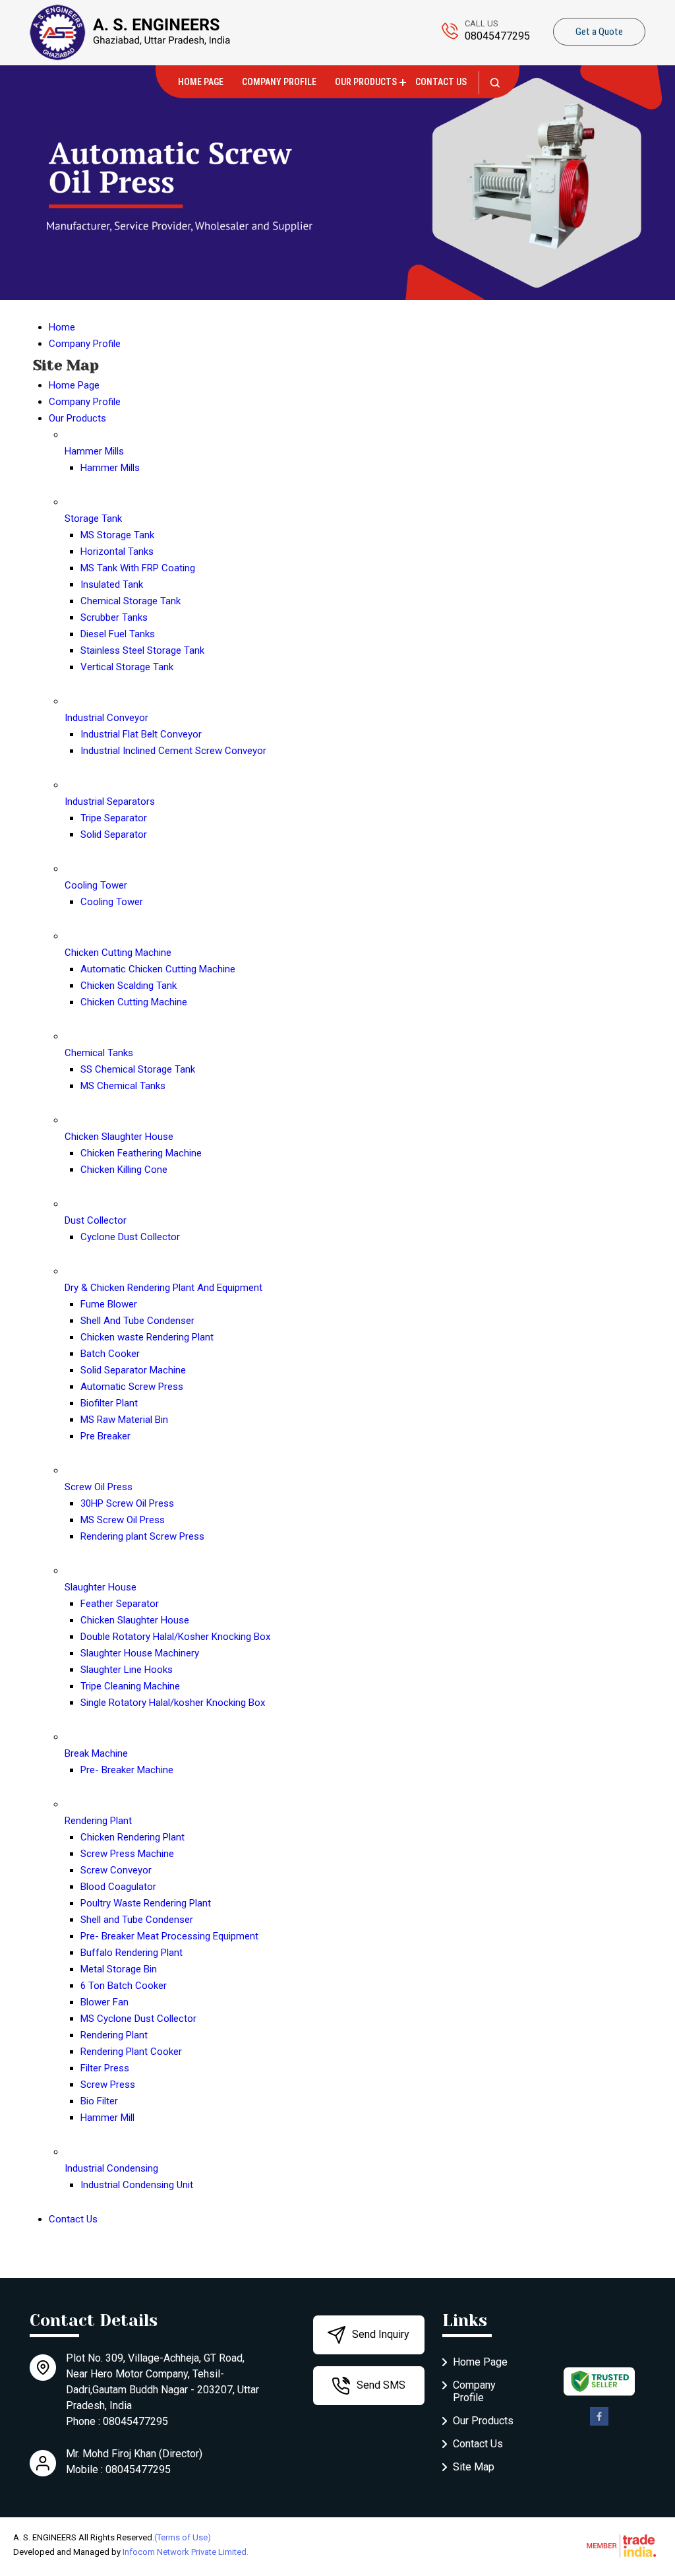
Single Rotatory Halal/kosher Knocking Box (173, 1703)
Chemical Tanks (99, 1053)
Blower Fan (104, 2002)
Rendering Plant (98, 1821)
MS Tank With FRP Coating (138, 568)
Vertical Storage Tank (127, 667)
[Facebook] (600, 2423)
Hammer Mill (107, 2118)
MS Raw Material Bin (124, 1420)
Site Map (474, 2467)
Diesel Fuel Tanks (118, 634)
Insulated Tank (112, 584)
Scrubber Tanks (114, 617)
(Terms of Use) (183, 2537)
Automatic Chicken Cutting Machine (158, 969)
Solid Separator (114, 834)
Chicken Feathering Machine (141, 1153)
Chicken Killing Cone (124, 1170)
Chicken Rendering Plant (132, 1837)
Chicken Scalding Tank (129, 986)
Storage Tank (93, 518)
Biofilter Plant (109, 1403)
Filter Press (105, 2068)
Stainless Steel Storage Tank (142, 650)
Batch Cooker (110, 1354)
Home (62, 327)
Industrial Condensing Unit (137, 2185)
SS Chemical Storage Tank (138, 1069)
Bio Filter (99, 2101)
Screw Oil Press (99, 1487)
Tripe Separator (114, 818)
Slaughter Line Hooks (127, 1670)
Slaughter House (101, 1587)
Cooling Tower (96, 885)
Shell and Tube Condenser (137, 1920)
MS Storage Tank (117, 535)
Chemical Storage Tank (131, 601)
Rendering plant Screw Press (142, 1536)
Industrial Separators (110, 801)
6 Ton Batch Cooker (124, 1986)
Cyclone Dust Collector (130, 1237)
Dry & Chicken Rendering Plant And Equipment (163, 1288)
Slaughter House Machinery (140, 1653)
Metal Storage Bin (119, 1969)
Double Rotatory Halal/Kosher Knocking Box (175, 1637)
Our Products (366, 82)
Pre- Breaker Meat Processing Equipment (169, 1936)
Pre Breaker (105, 1436)
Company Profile (279, 82)
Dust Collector (96, 1220)
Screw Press (108, 2085)
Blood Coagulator (118, 1887)
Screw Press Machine (127, 1854)
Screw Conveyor (116, 1870)
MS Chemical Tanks (123, 1086)
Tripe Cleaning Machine (130, 1686)
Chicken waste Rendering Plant (147, 1337)
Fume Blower (109, 1304)
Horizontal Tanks (117, 551)
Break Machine (96, 1753)
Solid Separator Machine (133, 1370)
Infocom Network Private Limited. (186, 2552)
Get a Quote (599, 32)
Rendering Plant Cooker (131, 2052)
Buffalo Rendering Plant (132, 1953)
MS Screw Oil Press (123, 1520)
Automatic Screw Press (132, 1387)
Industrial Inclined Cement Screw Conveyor (173, 751)
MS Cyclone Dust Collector (138, 2019)
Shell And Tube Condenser (137, 1321)
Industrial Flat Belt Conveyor (141, 734)
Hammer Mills (94, 451)
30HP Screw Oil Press (127, 1503)
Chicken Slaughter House (119, 1137)
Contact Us (441, 82)
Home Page (201, 82)
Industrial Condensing (111, 2168)
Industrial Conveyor (106, 718)
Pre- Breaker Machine (127, 1770)
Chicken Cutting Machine (118, 953)
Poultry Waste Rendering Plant (146, 1903)
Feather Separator (120, 1604)
